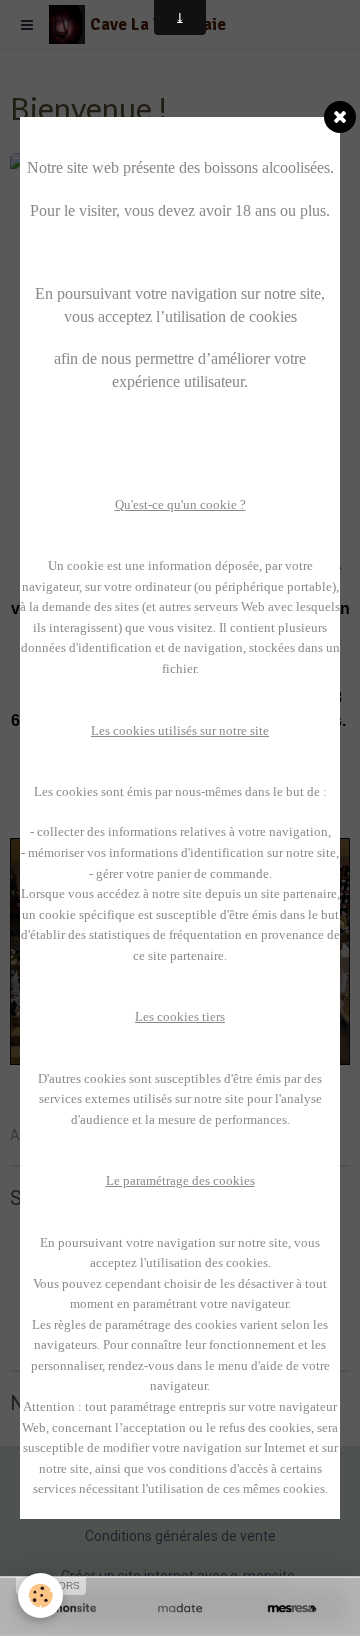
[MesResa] (292, 1608)
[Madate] (180, 1608)
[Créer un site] (68, 1608)
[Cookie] (40, 1595)
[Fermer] (340, 117)
